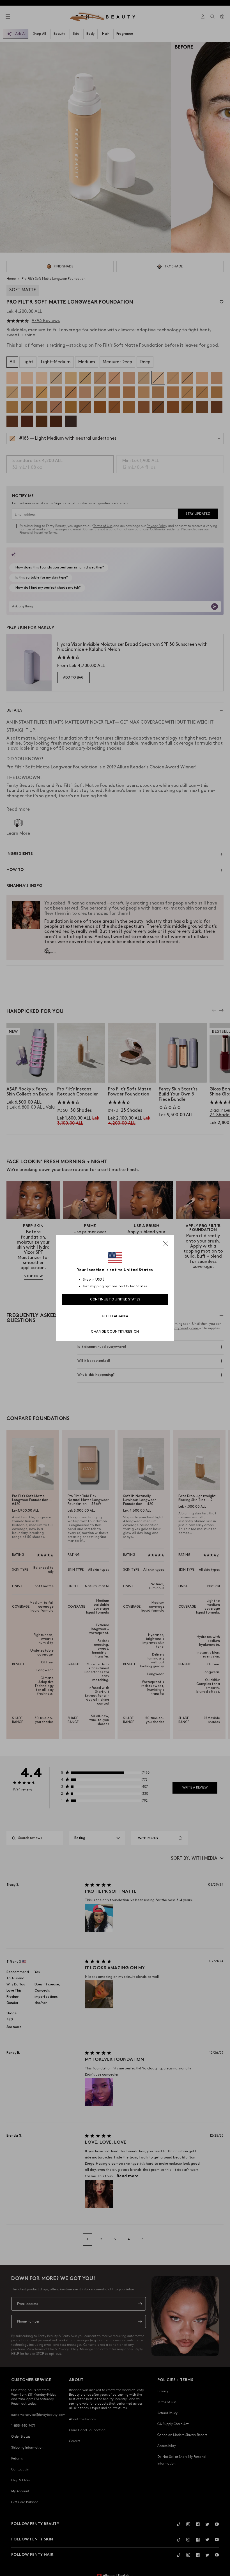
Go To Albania (115, 1316)
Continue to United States (115, 1299)
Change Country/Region (115, 1332)
